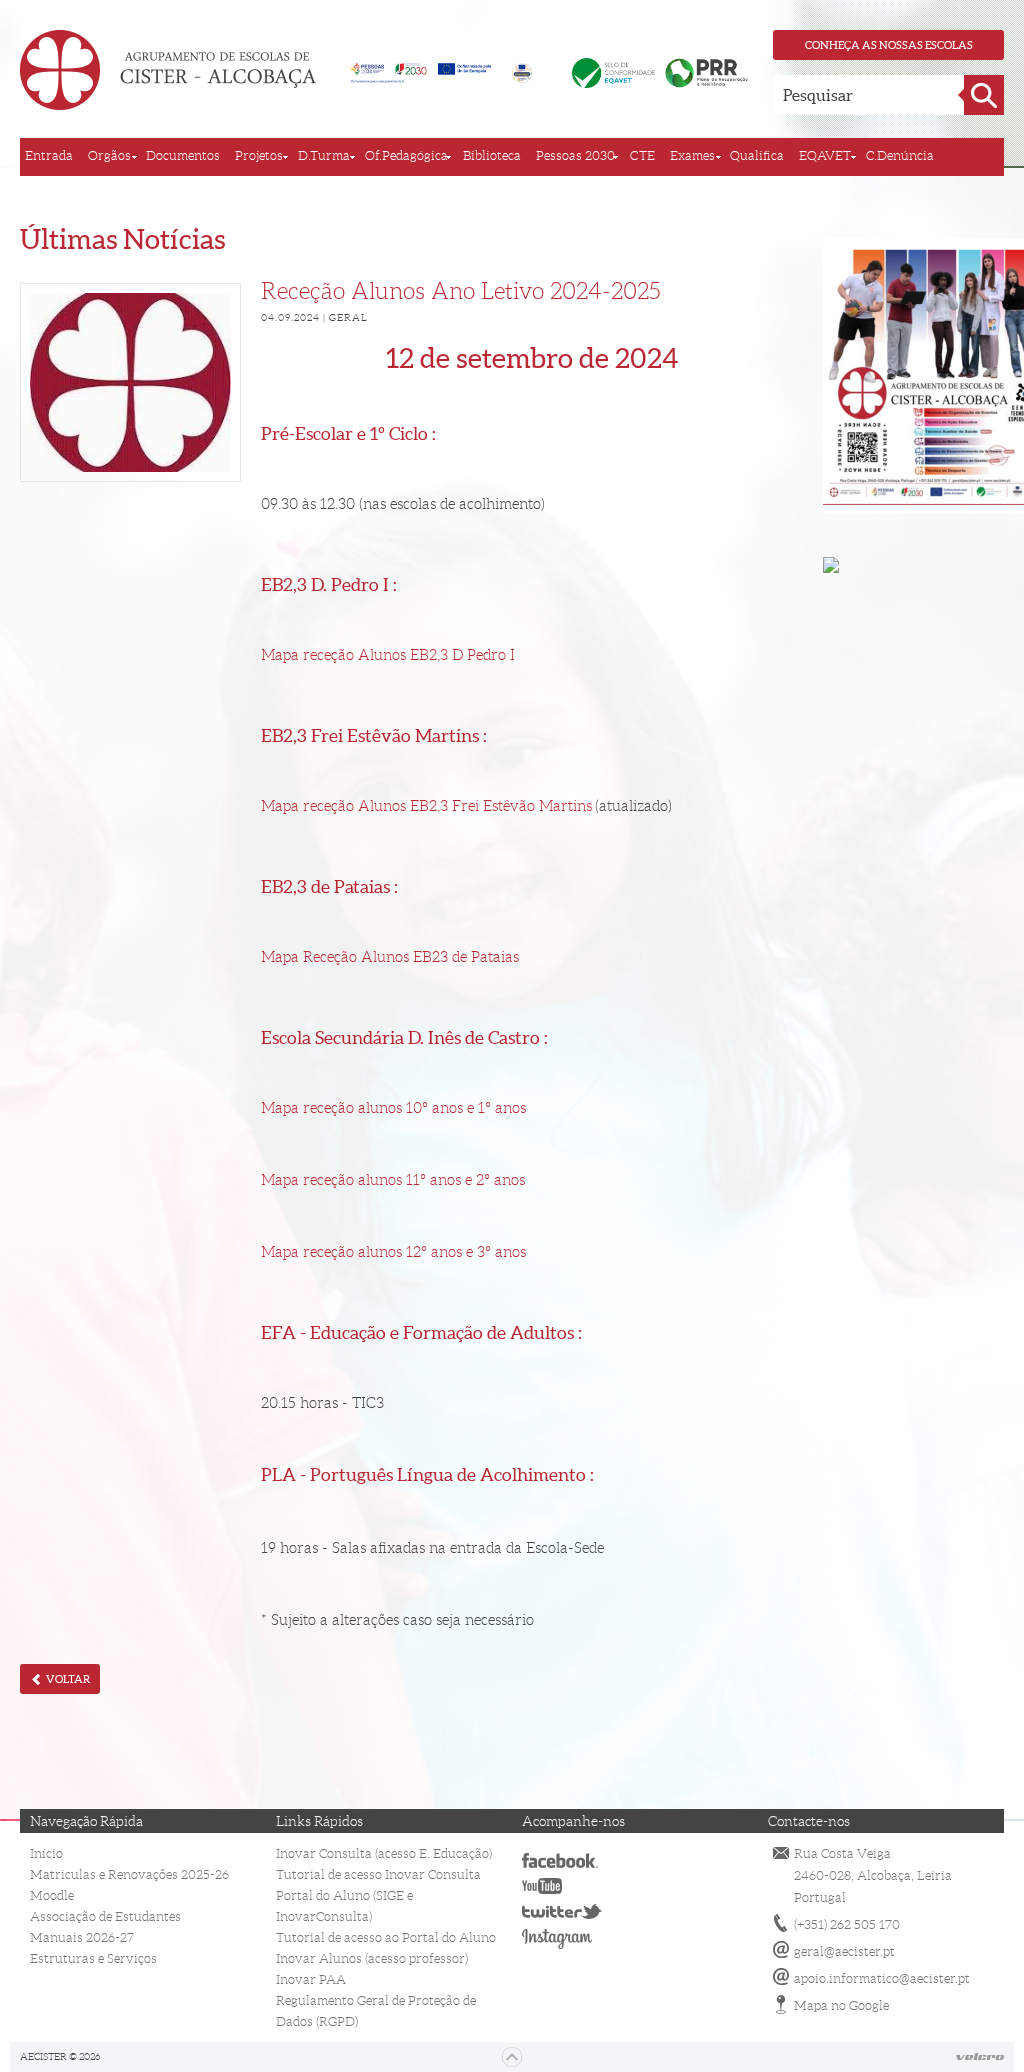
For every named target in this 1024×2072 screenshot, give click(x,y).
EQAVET (825, 155)
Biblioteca (492, 155)
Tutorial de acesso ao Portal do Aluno (386, 1937)
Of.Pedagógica (406, 155)
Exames (692, 155)
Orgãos (109, 155)
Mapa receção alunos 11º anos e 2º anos (393, 1180)
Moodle (52, 1895)
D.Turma (324, 155)
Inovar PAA (311, 1979)
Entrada (49, 155)
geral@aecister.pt (844, 1951)
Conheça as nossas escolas (889, 45)
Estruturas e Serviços (93, 1958)
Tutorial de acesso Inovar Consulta (378, 1874)
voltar (67, 1679)
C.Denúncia (900, 155)
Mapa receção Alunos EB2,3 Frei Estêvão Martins (426, 806)
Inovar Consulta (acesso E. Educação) (384, 1853)
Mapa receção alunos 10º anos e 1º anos (393, 1108)
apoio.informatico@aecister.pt (882, 1978)
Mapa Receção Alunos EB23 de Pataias (390, 957)
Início (46, 1853)
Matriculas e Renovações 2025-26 (129, 1874)
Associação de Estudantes (105, 1916)
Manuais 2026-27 (82, 1937)
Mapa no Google (841, 2005)
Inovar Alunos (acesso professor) (372, 1958)
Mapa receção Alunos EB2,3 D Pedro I (388, 655)
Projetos (259, 155)
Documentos (183, 155)
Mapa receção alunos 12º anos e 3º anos (393, 1252)
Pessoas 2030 (575, 155)
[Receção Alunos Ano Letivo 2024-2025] (130, 382)
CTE (642, 155)
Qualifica (757, 155)
